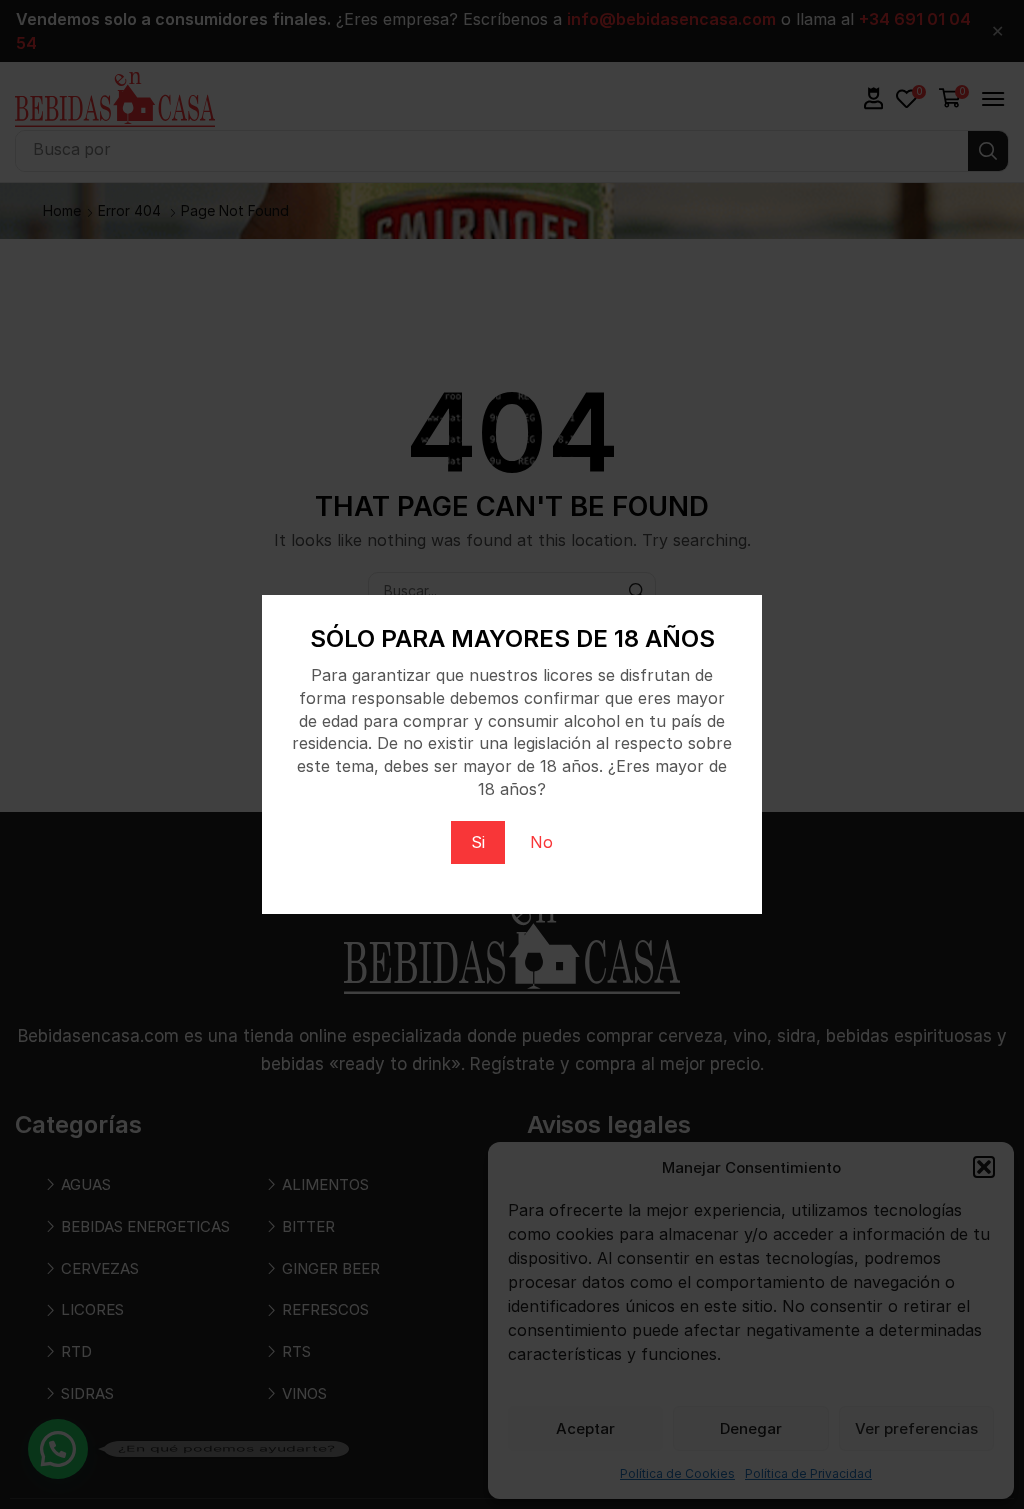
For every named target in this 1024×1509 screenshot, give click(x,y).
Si (478, 842)
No (541, 842)
